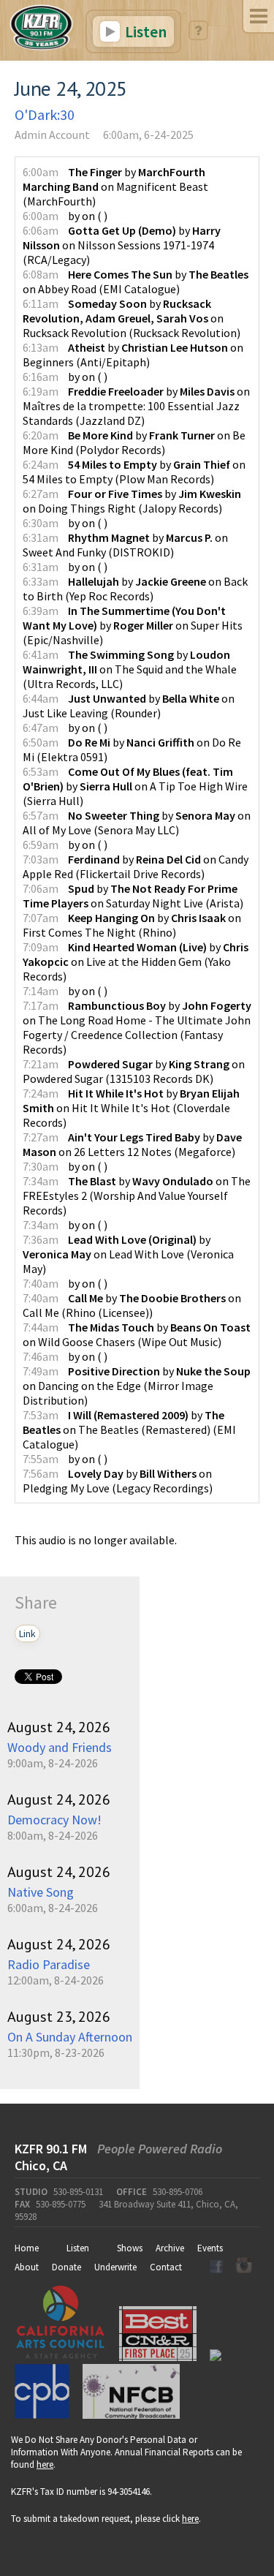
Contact (166, 2267)
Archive (170, 2248)
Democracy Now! (54, 1820)
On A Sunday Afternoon (70, 2037)
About (27, 2267)
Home (27, 2248)
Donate (66, 2267)
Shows (130, 2248)
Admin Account (52, 135)
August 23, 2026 (59, 2017)
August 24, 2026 (59, 1727)
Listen (144, 31)
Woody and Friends (60, 1747)
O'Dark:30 (45, 114)
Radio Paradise (49, 1964)
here (45, 2464)
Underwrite (115, 2267)
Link (27, 1633)
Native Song (41, 1892)
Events (210, 2248)
